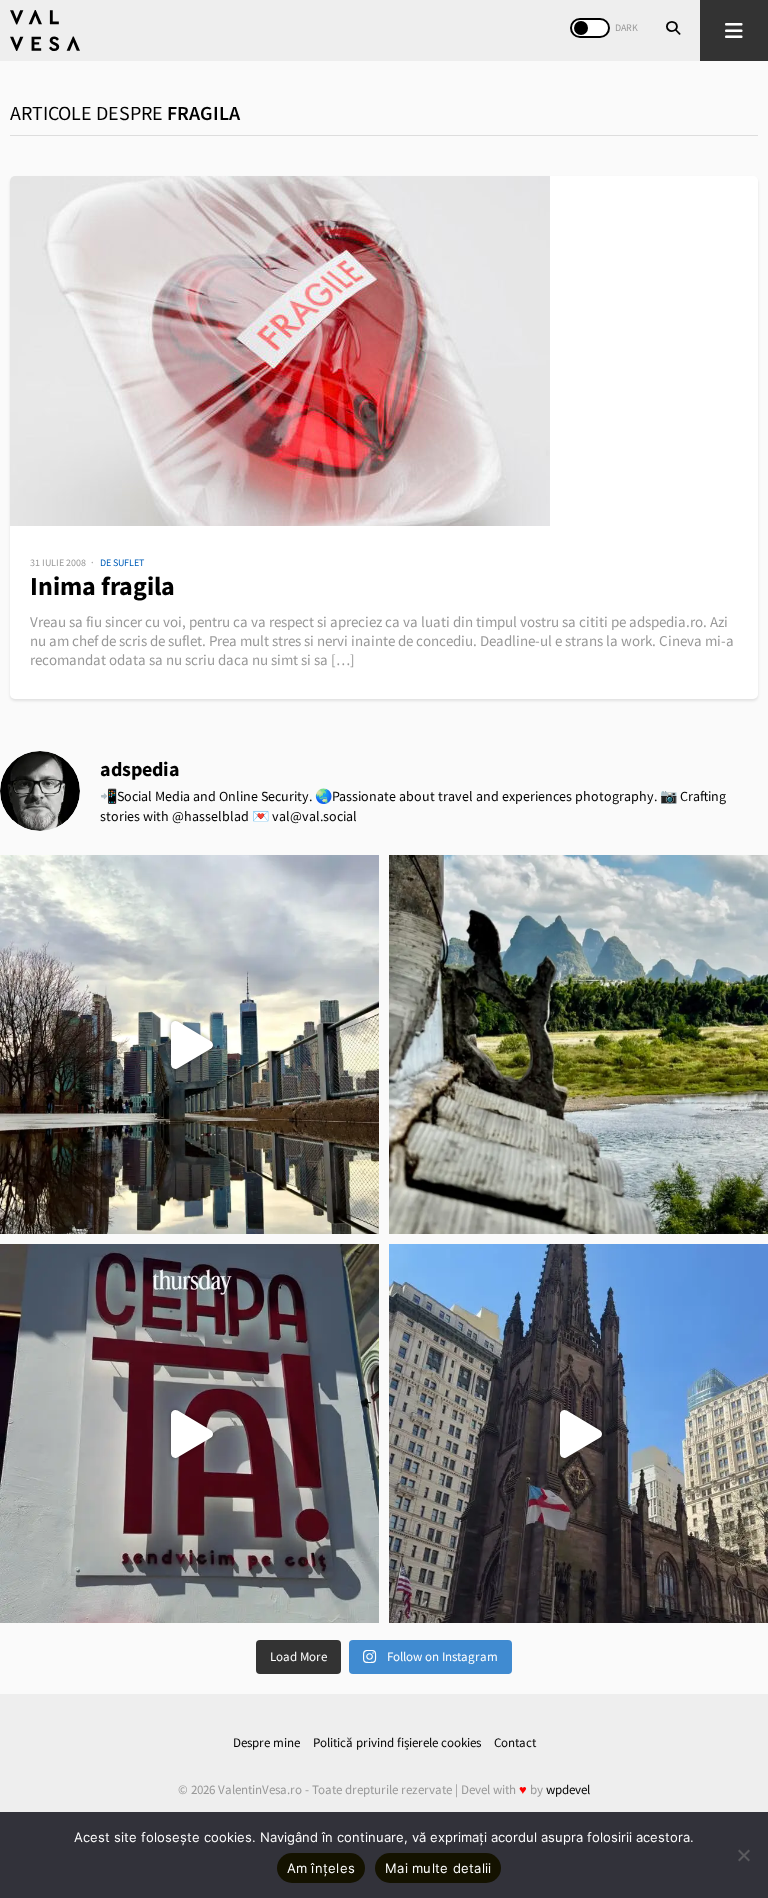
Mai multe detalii (438, 1868)
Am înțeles (321, 1868)
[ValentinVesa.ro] (45, 30)
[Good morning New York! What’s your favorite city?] (578, 1433)
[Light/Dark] (590, 28)
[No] (743, 1855)
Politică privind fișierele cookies (397, 1742)
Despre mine (266, 1742)
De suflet (122, 562)
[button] (734, 30)
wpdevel (568, 1789)
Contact (515, 1742)
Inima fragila (102, 585)
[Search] (673, 30)
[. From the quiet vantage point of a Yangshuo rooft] (578, 1044)
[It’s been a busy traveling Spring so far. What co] (189, 1044)
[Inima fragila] (384, 351)
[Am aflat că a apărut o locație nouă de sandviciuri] (189, 1433)
